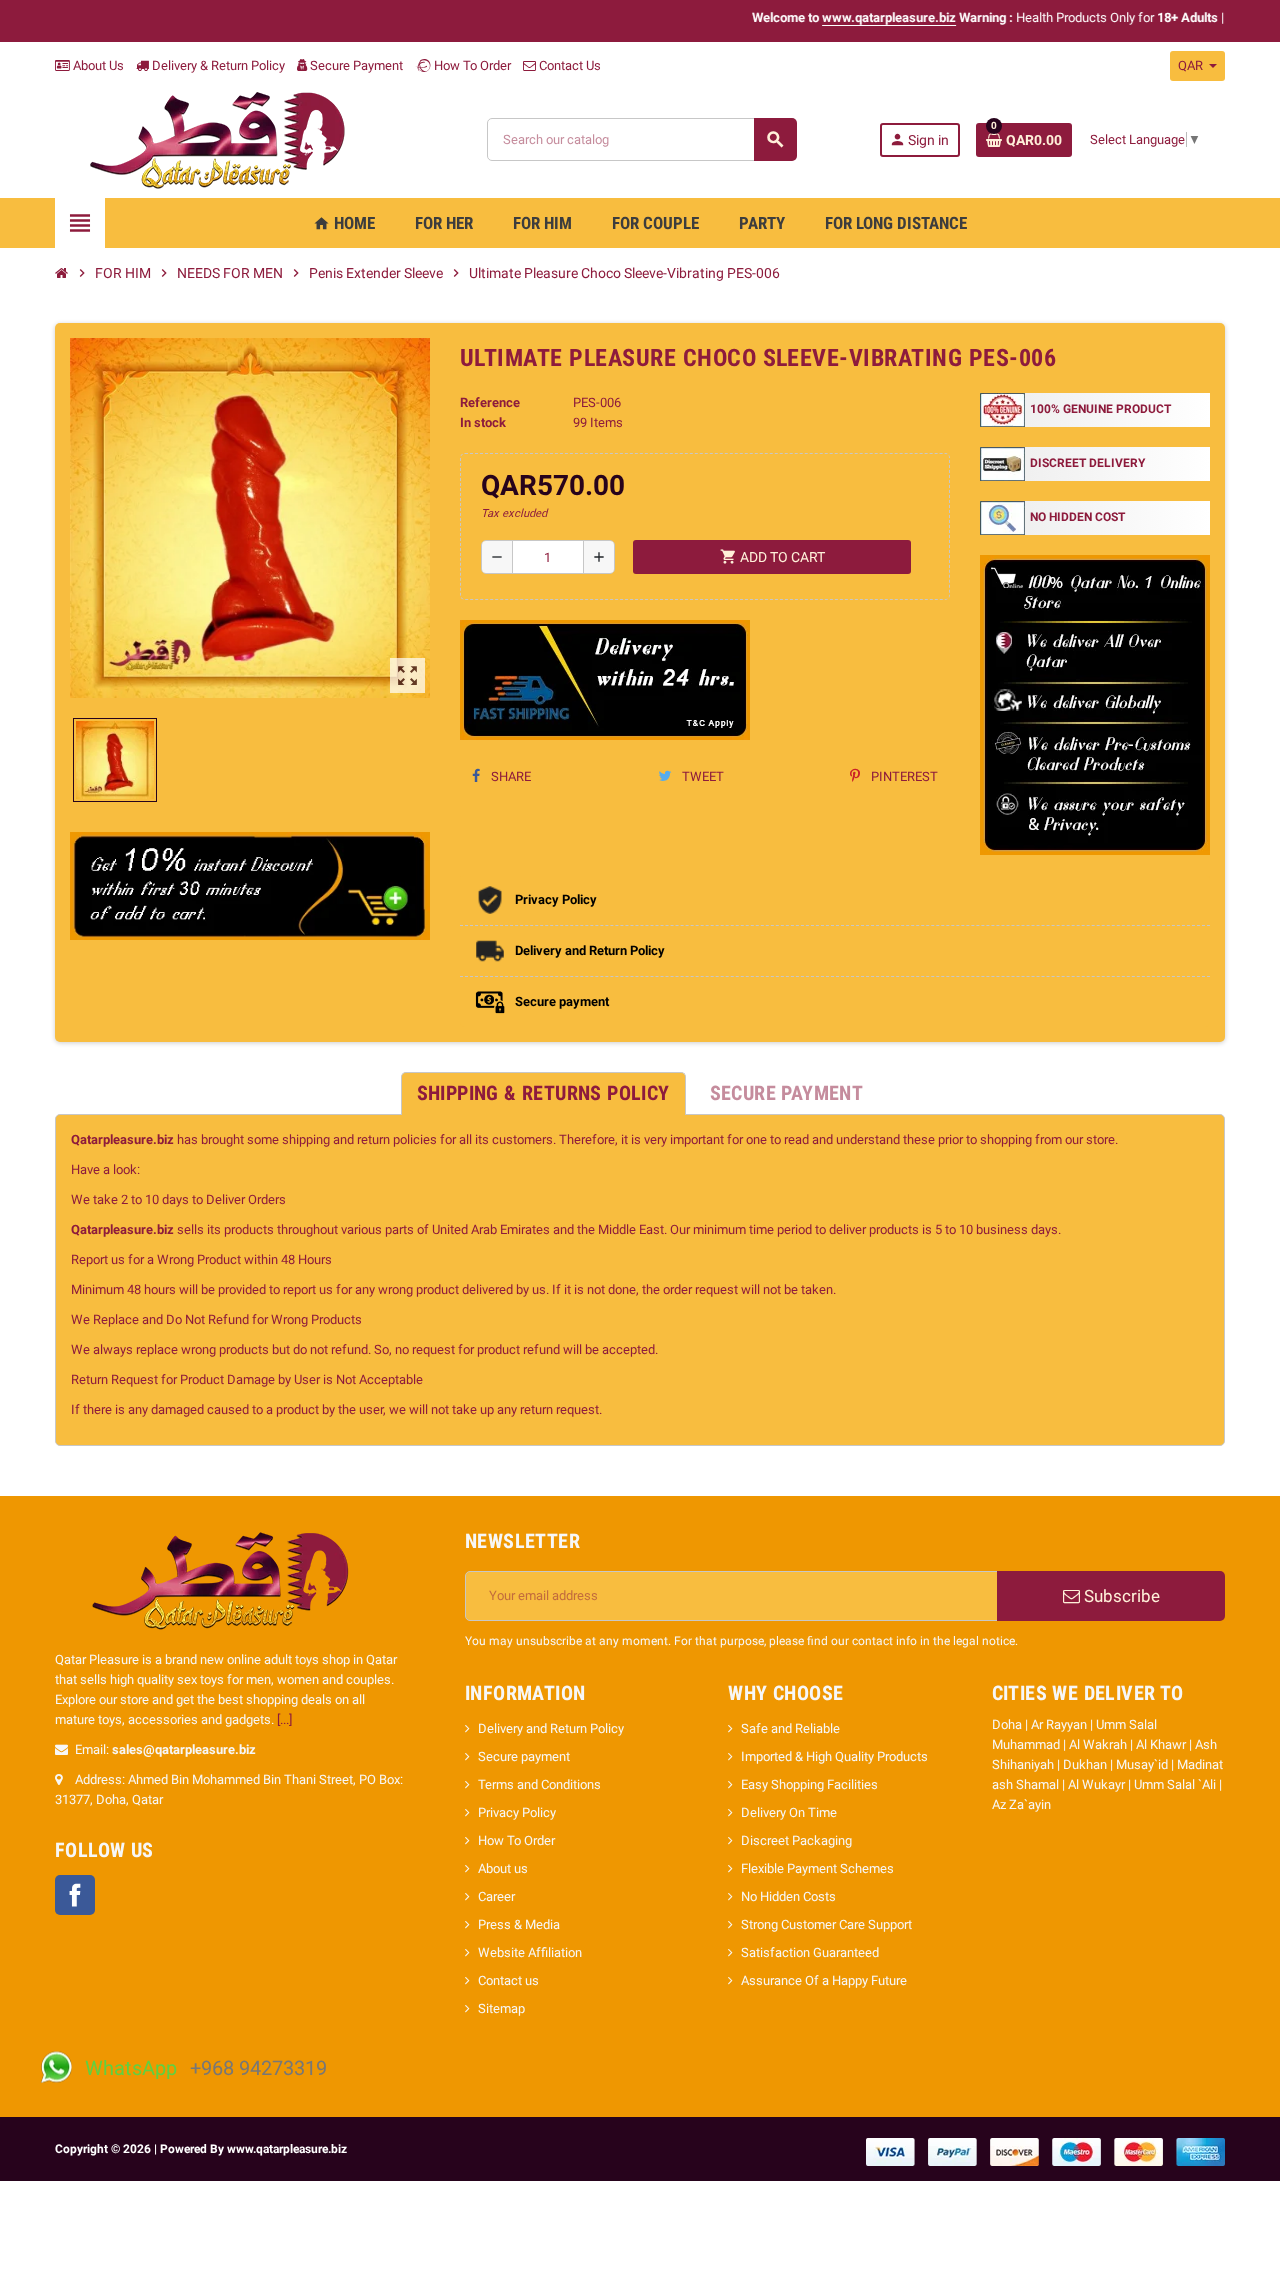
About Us (97, 65)
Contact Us (568, 65)
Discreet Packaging (796, 1840)
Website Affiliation (530, 1952)
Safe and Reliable (790, 1728)
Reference (490, 402)
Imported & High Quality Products (834, 1756)
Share (509, 776)
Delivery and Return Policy (551, 1728)
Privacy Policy (517, 1812)
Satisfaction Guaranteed (810, 1952)
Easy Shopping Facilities (809, 1784)
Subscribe (1120, 1596)
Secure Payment (356, 65)
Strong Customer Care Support (826, 1924)
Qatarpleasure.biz (122, 1139)
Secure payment (524, 1756)
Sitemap (501, 2008)
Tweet (701, 776)
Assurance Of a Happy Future (824, 1980)
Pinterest (903, 776)
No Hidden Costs (788, 1896)
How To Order (471, 65)
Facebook (75, 1895)
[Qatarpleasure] (230, 138)
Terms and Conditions (539, 1784)
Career (496, 1896)
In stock (483, 422)
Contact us (508, 1980)
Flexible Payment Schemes (817, 1868)
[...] (284, 1719)
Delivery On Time (789, 1812)
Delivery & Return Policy (217, 65)
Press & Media (519, 1924)
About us (503, 1868)
